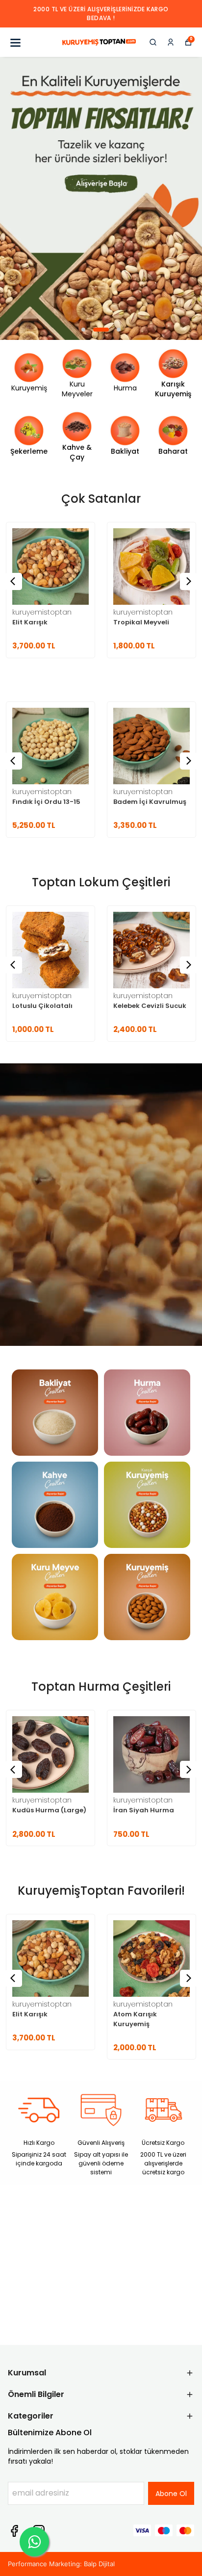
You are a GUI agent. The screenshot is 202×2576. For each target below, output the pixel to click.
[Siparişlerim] (171, 42)
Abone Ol (171, 2494)
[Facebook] (14, 2531)
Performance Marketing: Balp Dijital (61, 2564)
